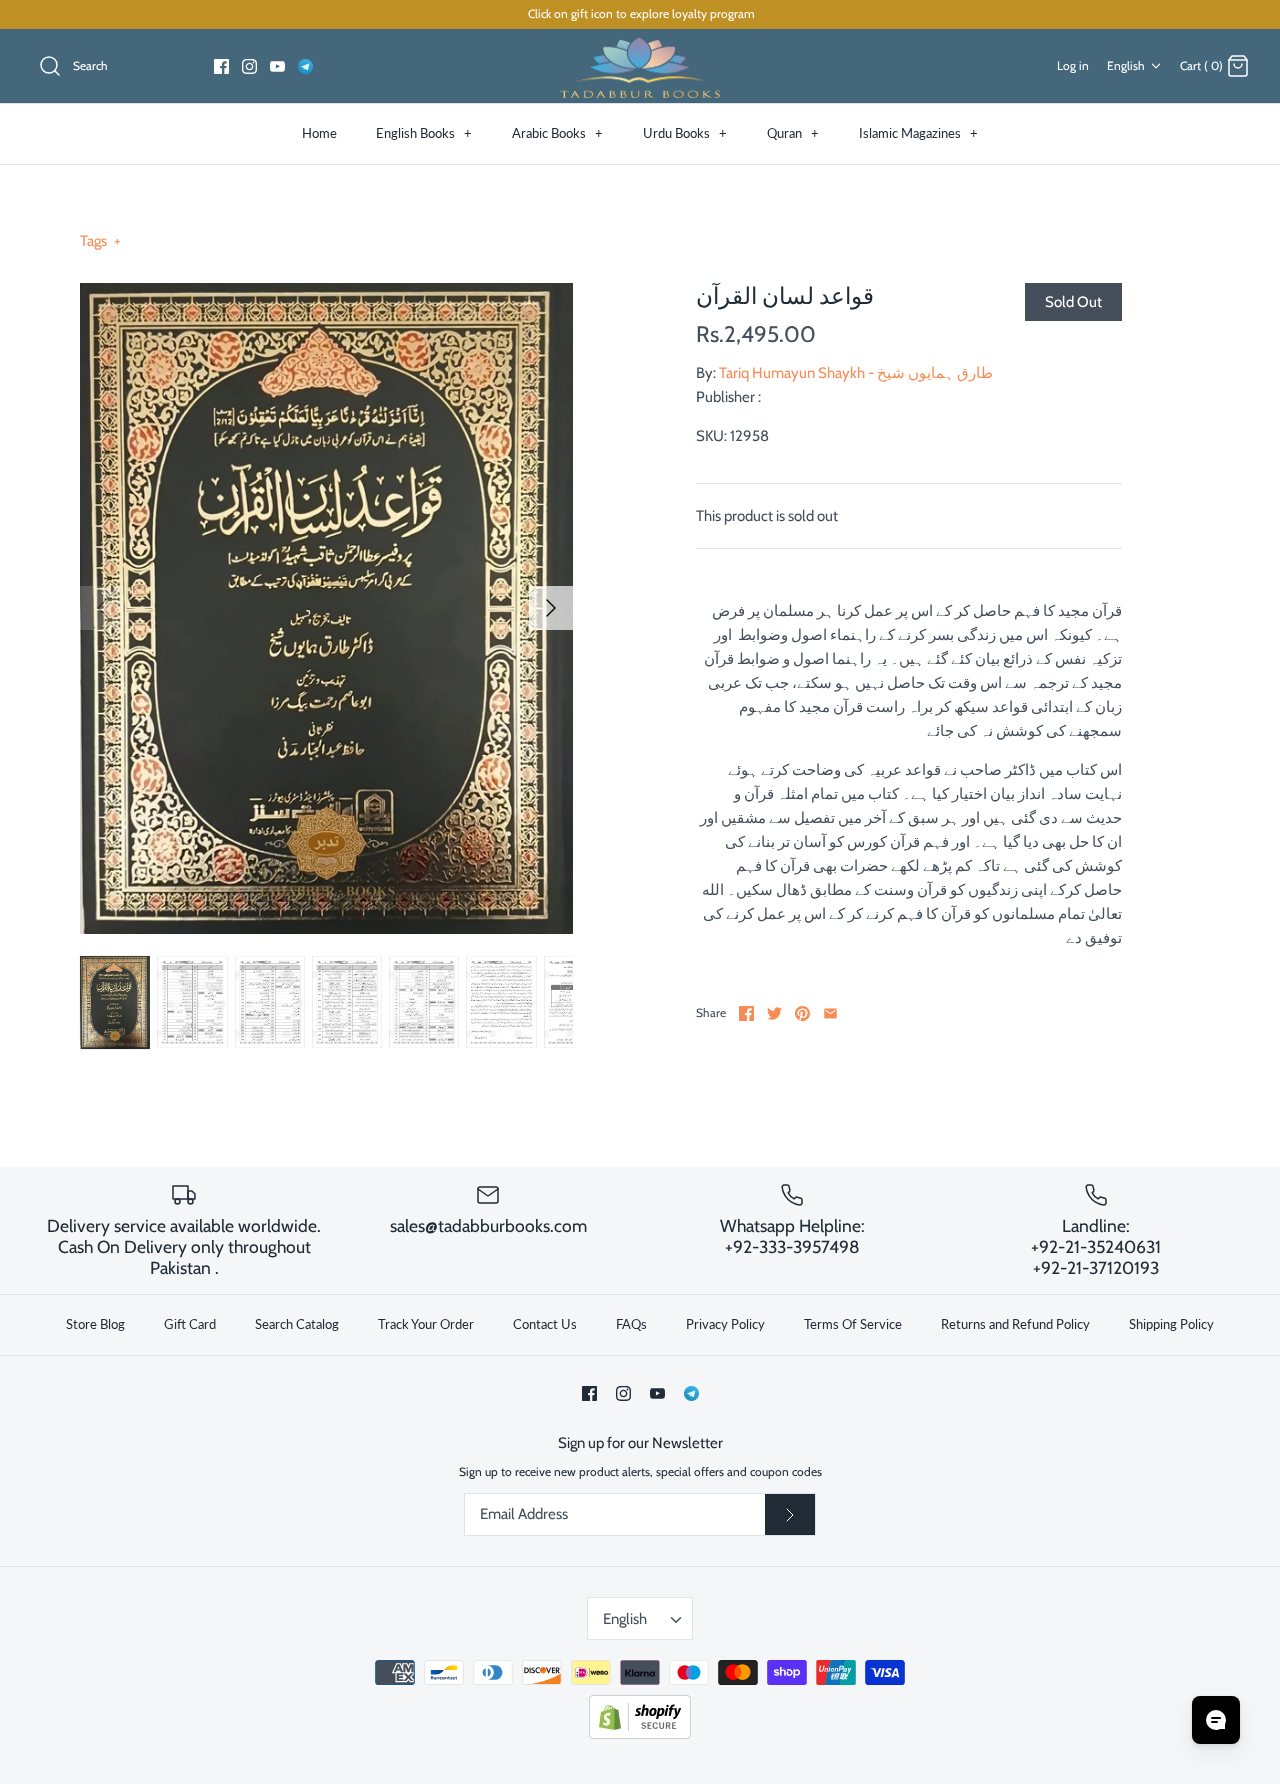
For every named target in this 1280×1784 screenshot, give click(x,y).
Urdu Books (685, 133)
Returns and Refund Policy (1015, 1324)
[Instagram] (249, 66)
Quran (793, 133)
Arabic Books (557, 133)
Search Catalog (297, 1324)
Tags (100, 241)
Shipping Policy (1171, 1324)
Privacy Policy (725, 1324)
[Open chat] (1216, 1720)
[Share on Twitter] (774, 1013)
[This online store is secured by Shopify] (640, 1734)
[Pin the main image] (802, 1013)
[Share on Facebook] (746, 1013)
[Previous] (102, 608)
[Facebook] (221, 66)
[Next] (551, 608)
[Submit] (790, 1515)
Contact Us (545, 1324)
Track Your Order (426, 1324)
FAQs (631, 1324)
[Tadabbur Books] (640, 66)
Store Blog (95, 1324)
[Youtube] (277, 66)
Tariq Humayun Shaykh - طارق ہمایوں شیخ (856, 373)
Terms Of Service (853, 1324)
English (1126, 65)
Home (319, 133)
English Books (424, 133)
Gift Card (190, 1324)
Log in (1073, 65)
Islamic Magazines (918, 133)
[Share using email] (830, 1013)
